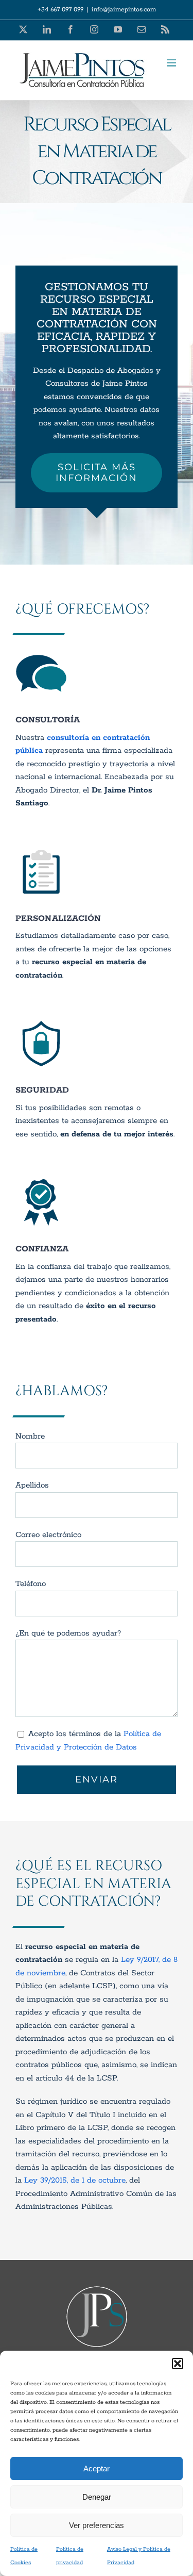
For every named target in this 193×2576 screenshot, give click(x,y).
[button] (178, 2364)
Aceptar (97, 2468)
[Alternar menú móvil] (172, 63)
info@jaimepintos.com (124, 10)
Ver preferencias (97, 2525)
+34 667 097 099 (60, 10)
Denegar (97, 2497)
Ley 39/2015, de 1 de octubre (75, 2180)
